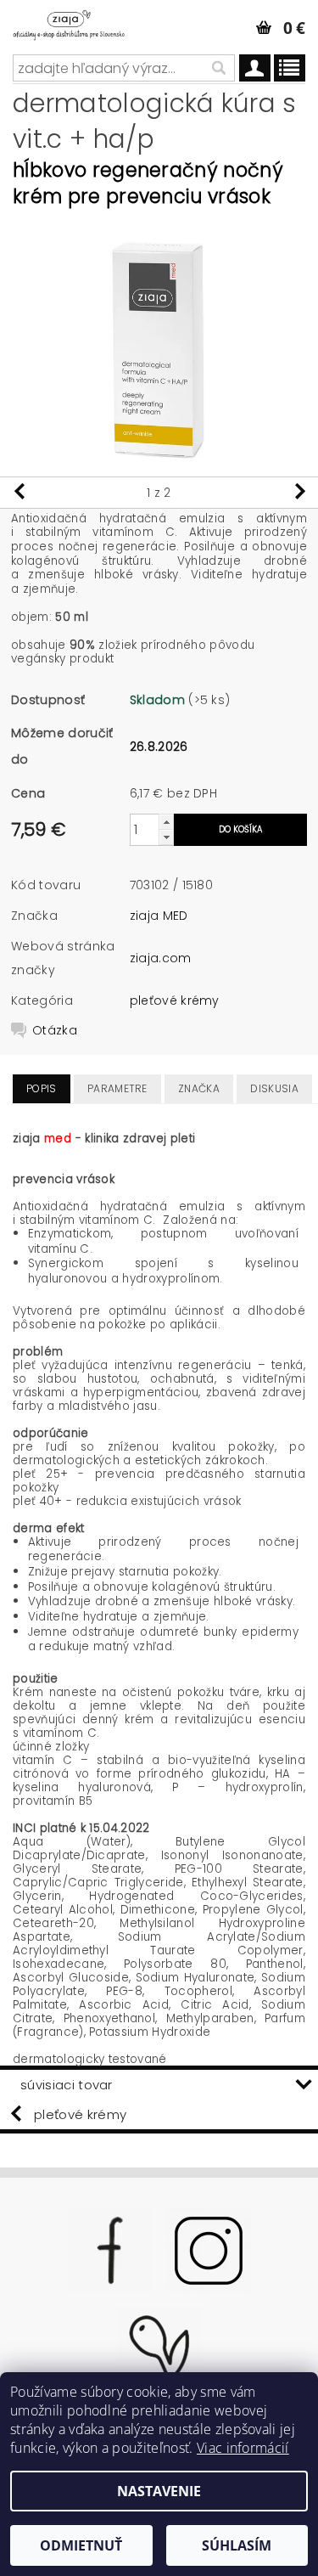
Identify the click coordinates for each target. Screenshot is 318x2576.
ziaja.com (161, 958)
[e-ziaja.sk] (80, 22)
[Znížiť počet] (166, 837)
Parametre (117, 1088)
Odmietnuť (81, 2545)
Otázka (55, 1030)
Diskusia (274, 1088)
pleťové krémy (175, 1001)
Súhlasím (237, 2545)
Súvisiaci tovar (67, 2085)
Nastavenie (159, 2491)
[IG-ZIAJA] (209, 2249)
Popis (42, 1088)
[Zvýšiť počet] (166, 822)
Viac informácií (243, 2448)
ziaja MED (159, 916)
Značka (199, 1088)
